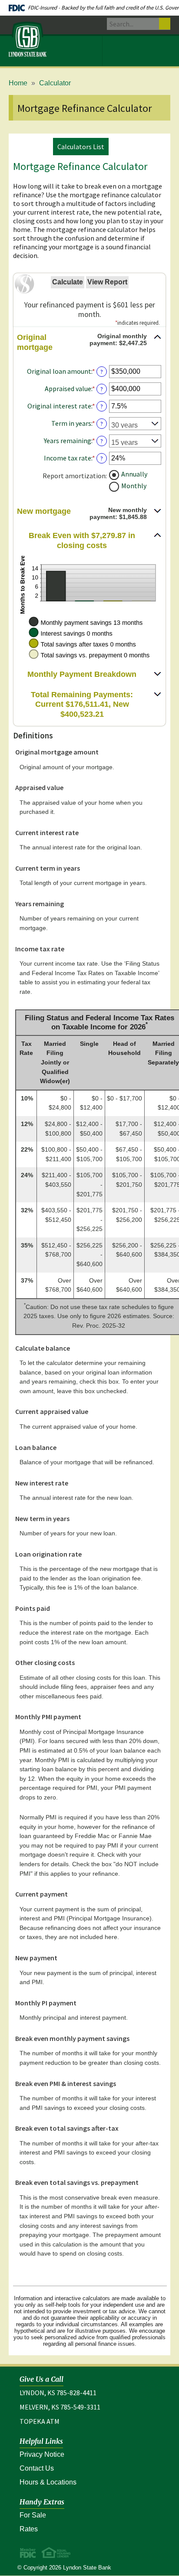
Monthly (134, 485)
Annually (134, 473)
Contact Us (37, 2468)
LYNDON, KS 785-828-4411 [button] (58, 2393)
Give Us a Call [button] (41, 2379)
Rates (29, 2529)
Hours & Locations (48, 2482)
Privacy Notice (80, 2454)
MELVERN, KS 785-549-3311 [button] (60, 2407)
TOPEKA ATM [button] (40, 2421)
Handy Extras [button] (42, 2502)
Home (18, 83)
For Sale (33, 2515)
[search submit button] (165, 24)
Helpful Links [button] (41, 2441)
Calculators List (81, 147)
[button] (89, 343)
